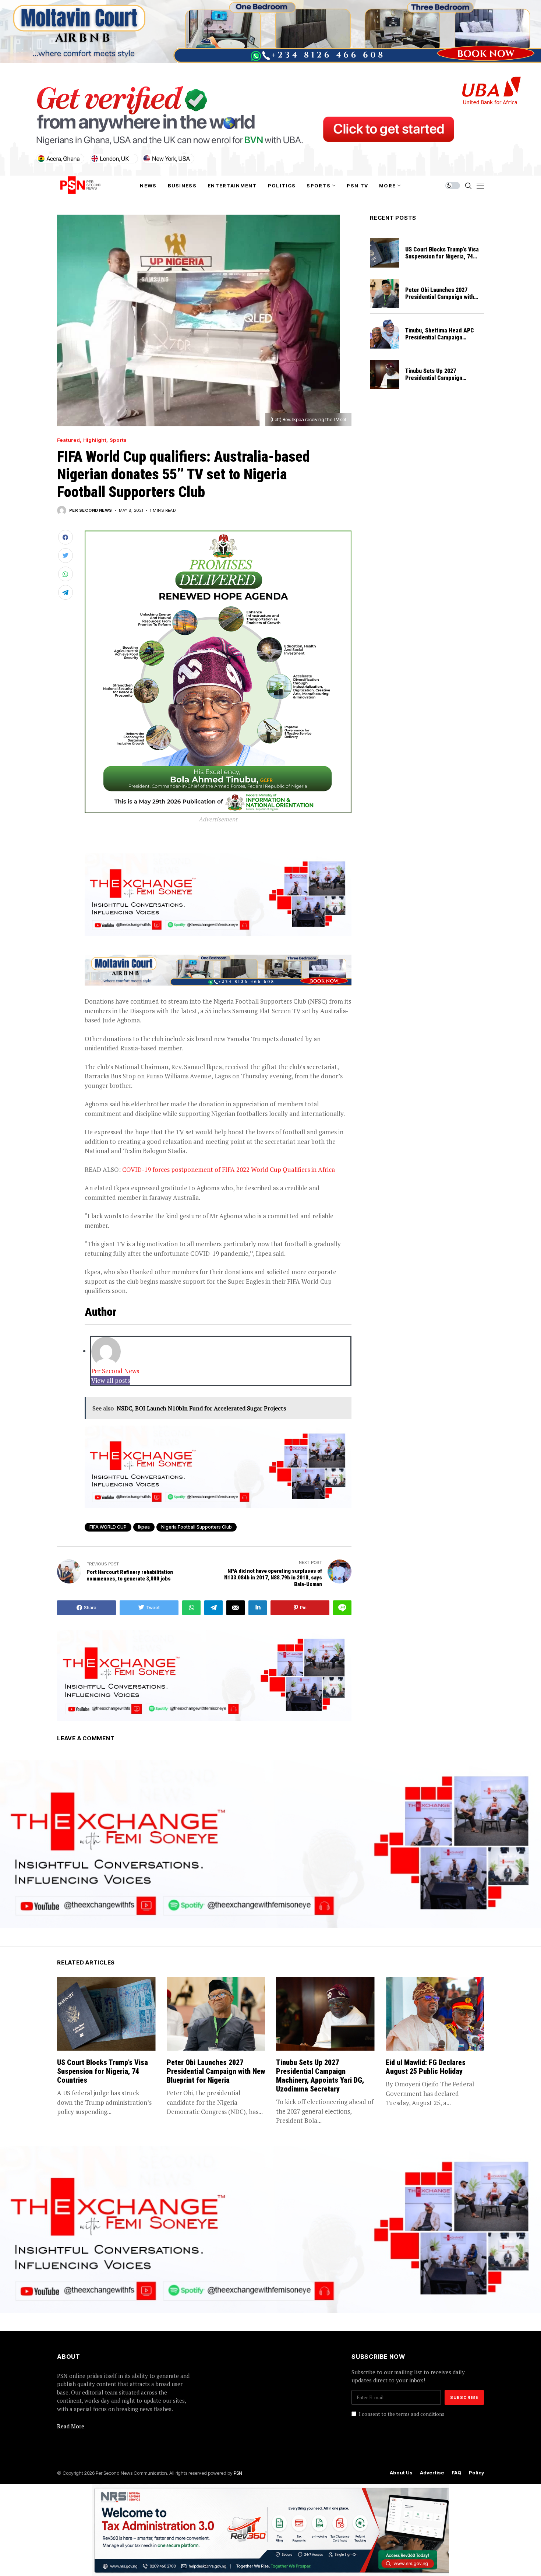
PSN (238, 2473)
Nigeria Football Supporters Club (197, 1527)
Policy (476, 2473)
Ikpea (144, 1527)
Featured (68, 440)
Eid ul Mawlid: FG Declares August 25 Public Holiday (426, 2067)
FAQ (457, 2473)
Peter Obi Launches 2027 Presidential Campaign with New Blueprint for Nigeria (440, 297)
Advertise (432, 2473)
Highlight (95, 440)
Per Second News (91, 510)
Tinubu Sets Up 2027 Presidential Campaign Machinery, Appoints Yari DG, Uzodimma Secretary (442, 382)
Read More (71, 2426)
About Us (401, 2473)
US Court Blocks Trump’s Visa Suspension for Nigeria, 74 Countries (442, 256)
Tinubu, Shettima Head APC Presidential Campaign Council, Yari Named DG (440, 337)
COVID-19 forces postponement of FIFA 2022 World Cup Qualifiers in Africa (229, 1169)
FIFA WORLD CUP (108, 1527)
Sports (118, 440)
